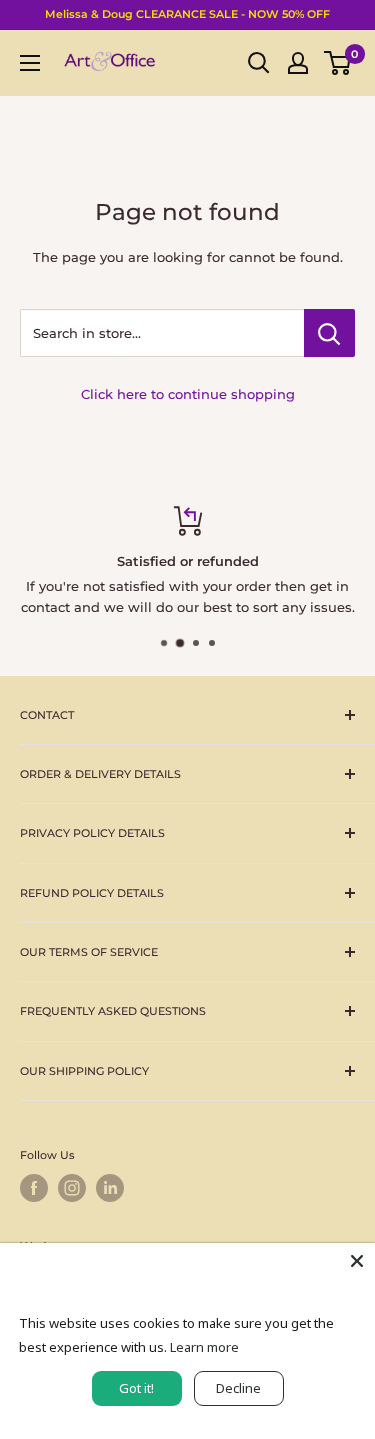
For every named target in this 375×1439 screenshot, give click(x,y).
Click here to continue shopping (188, 394)
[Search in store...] (329, 333)
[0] (338, 63)
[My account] (298, 63)
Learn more (204, 1347)
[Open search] (259, 63)
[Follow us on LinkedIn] (110, 1188)
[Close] (357, 1261)
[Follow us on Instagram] (72, 1188)
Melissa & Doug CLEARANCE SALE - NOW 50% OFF (187, 14)
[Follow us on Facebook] (34, 1188)
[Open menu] (30, 63)
